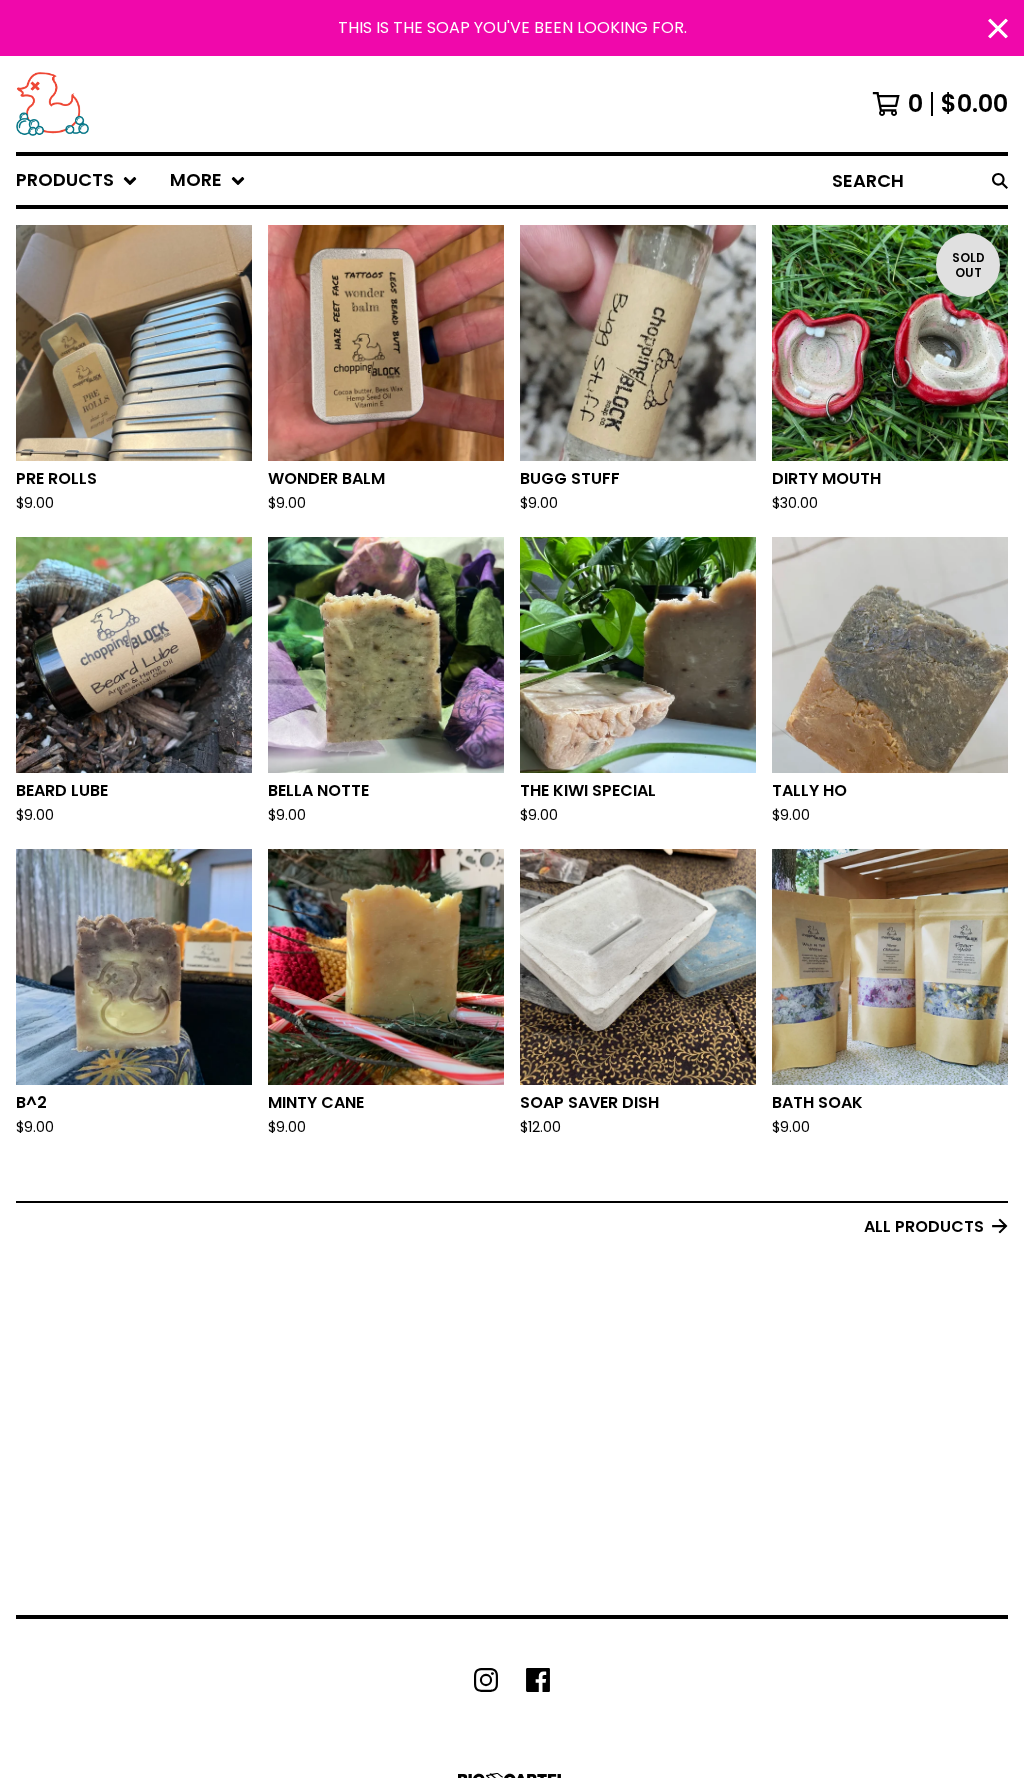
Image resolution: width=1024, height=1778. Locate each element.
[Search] (1000, 180)
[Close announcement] (998, 28)
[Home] (52, 104)
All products (924, 1226)
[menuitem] (77, 180)
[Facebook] (538, 1680)
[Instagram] (486, 1680)
